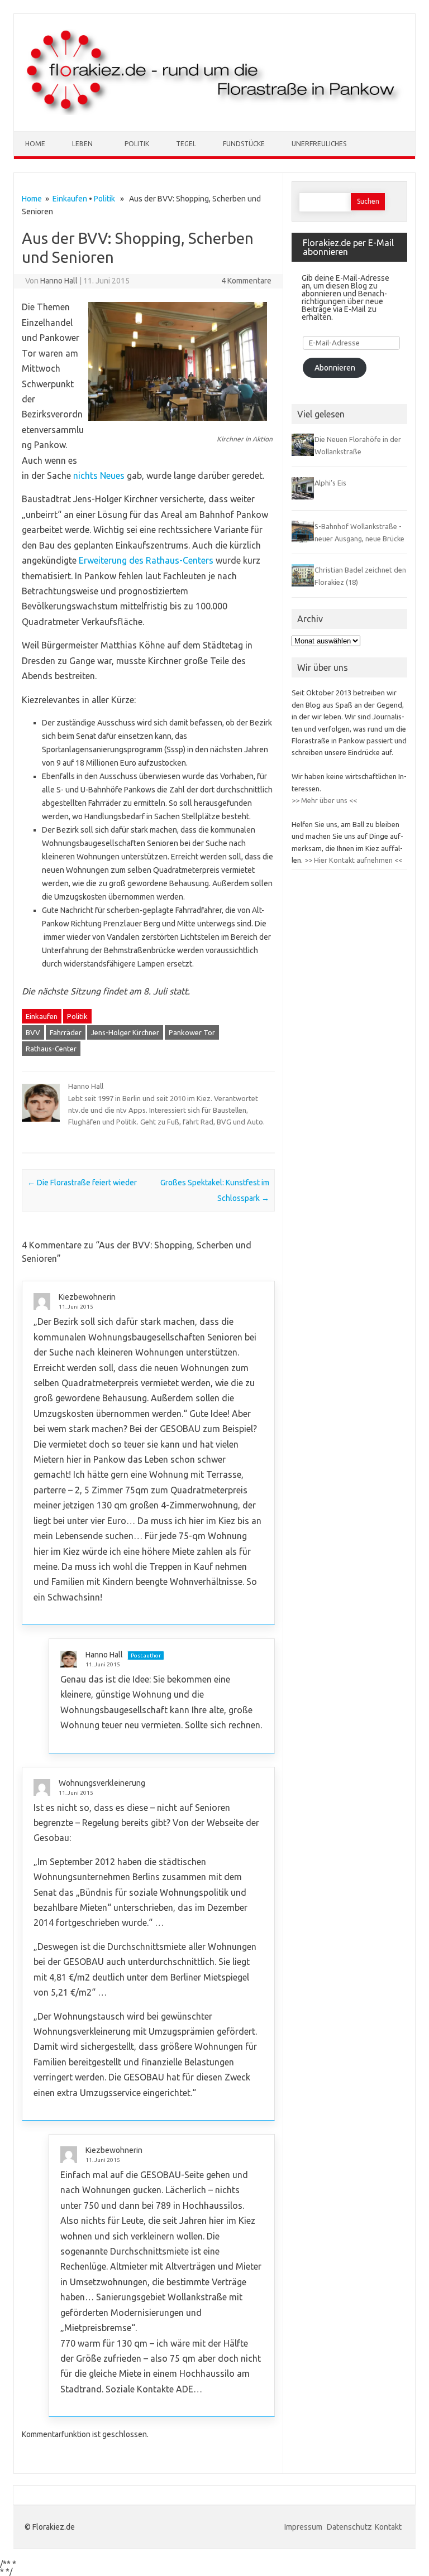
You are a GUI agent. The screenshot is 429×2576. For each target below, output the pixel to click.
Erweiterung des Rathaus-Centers (146, 560)
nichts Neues (99, 475)
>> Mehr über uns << (324, 800)
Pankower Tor (192, 1032)
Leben (82, 144)
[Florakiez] (214, 112)
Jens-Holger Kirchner (125, 1032)
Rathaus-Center (51, 1049)
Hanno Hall (59, 281)
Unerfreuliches (319, 144)
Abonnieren (335, 368)
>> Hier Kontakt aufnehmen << (352, 860)
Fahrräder (66, 1032)
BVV (33, 1032)
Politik (137, 144)
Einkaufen (70, 199)
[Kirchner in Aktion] (178, 426)
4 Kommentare (246, 281)
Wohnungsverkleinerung (102, 1783)
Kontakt (388, 2527)
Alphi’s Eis (330, 483)
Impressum (304, 2527)
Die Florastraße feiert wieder (82, 1183)
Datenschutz (349, 2527)
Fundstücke (244, 144)
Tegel (186, 144)
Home (35, 144)
